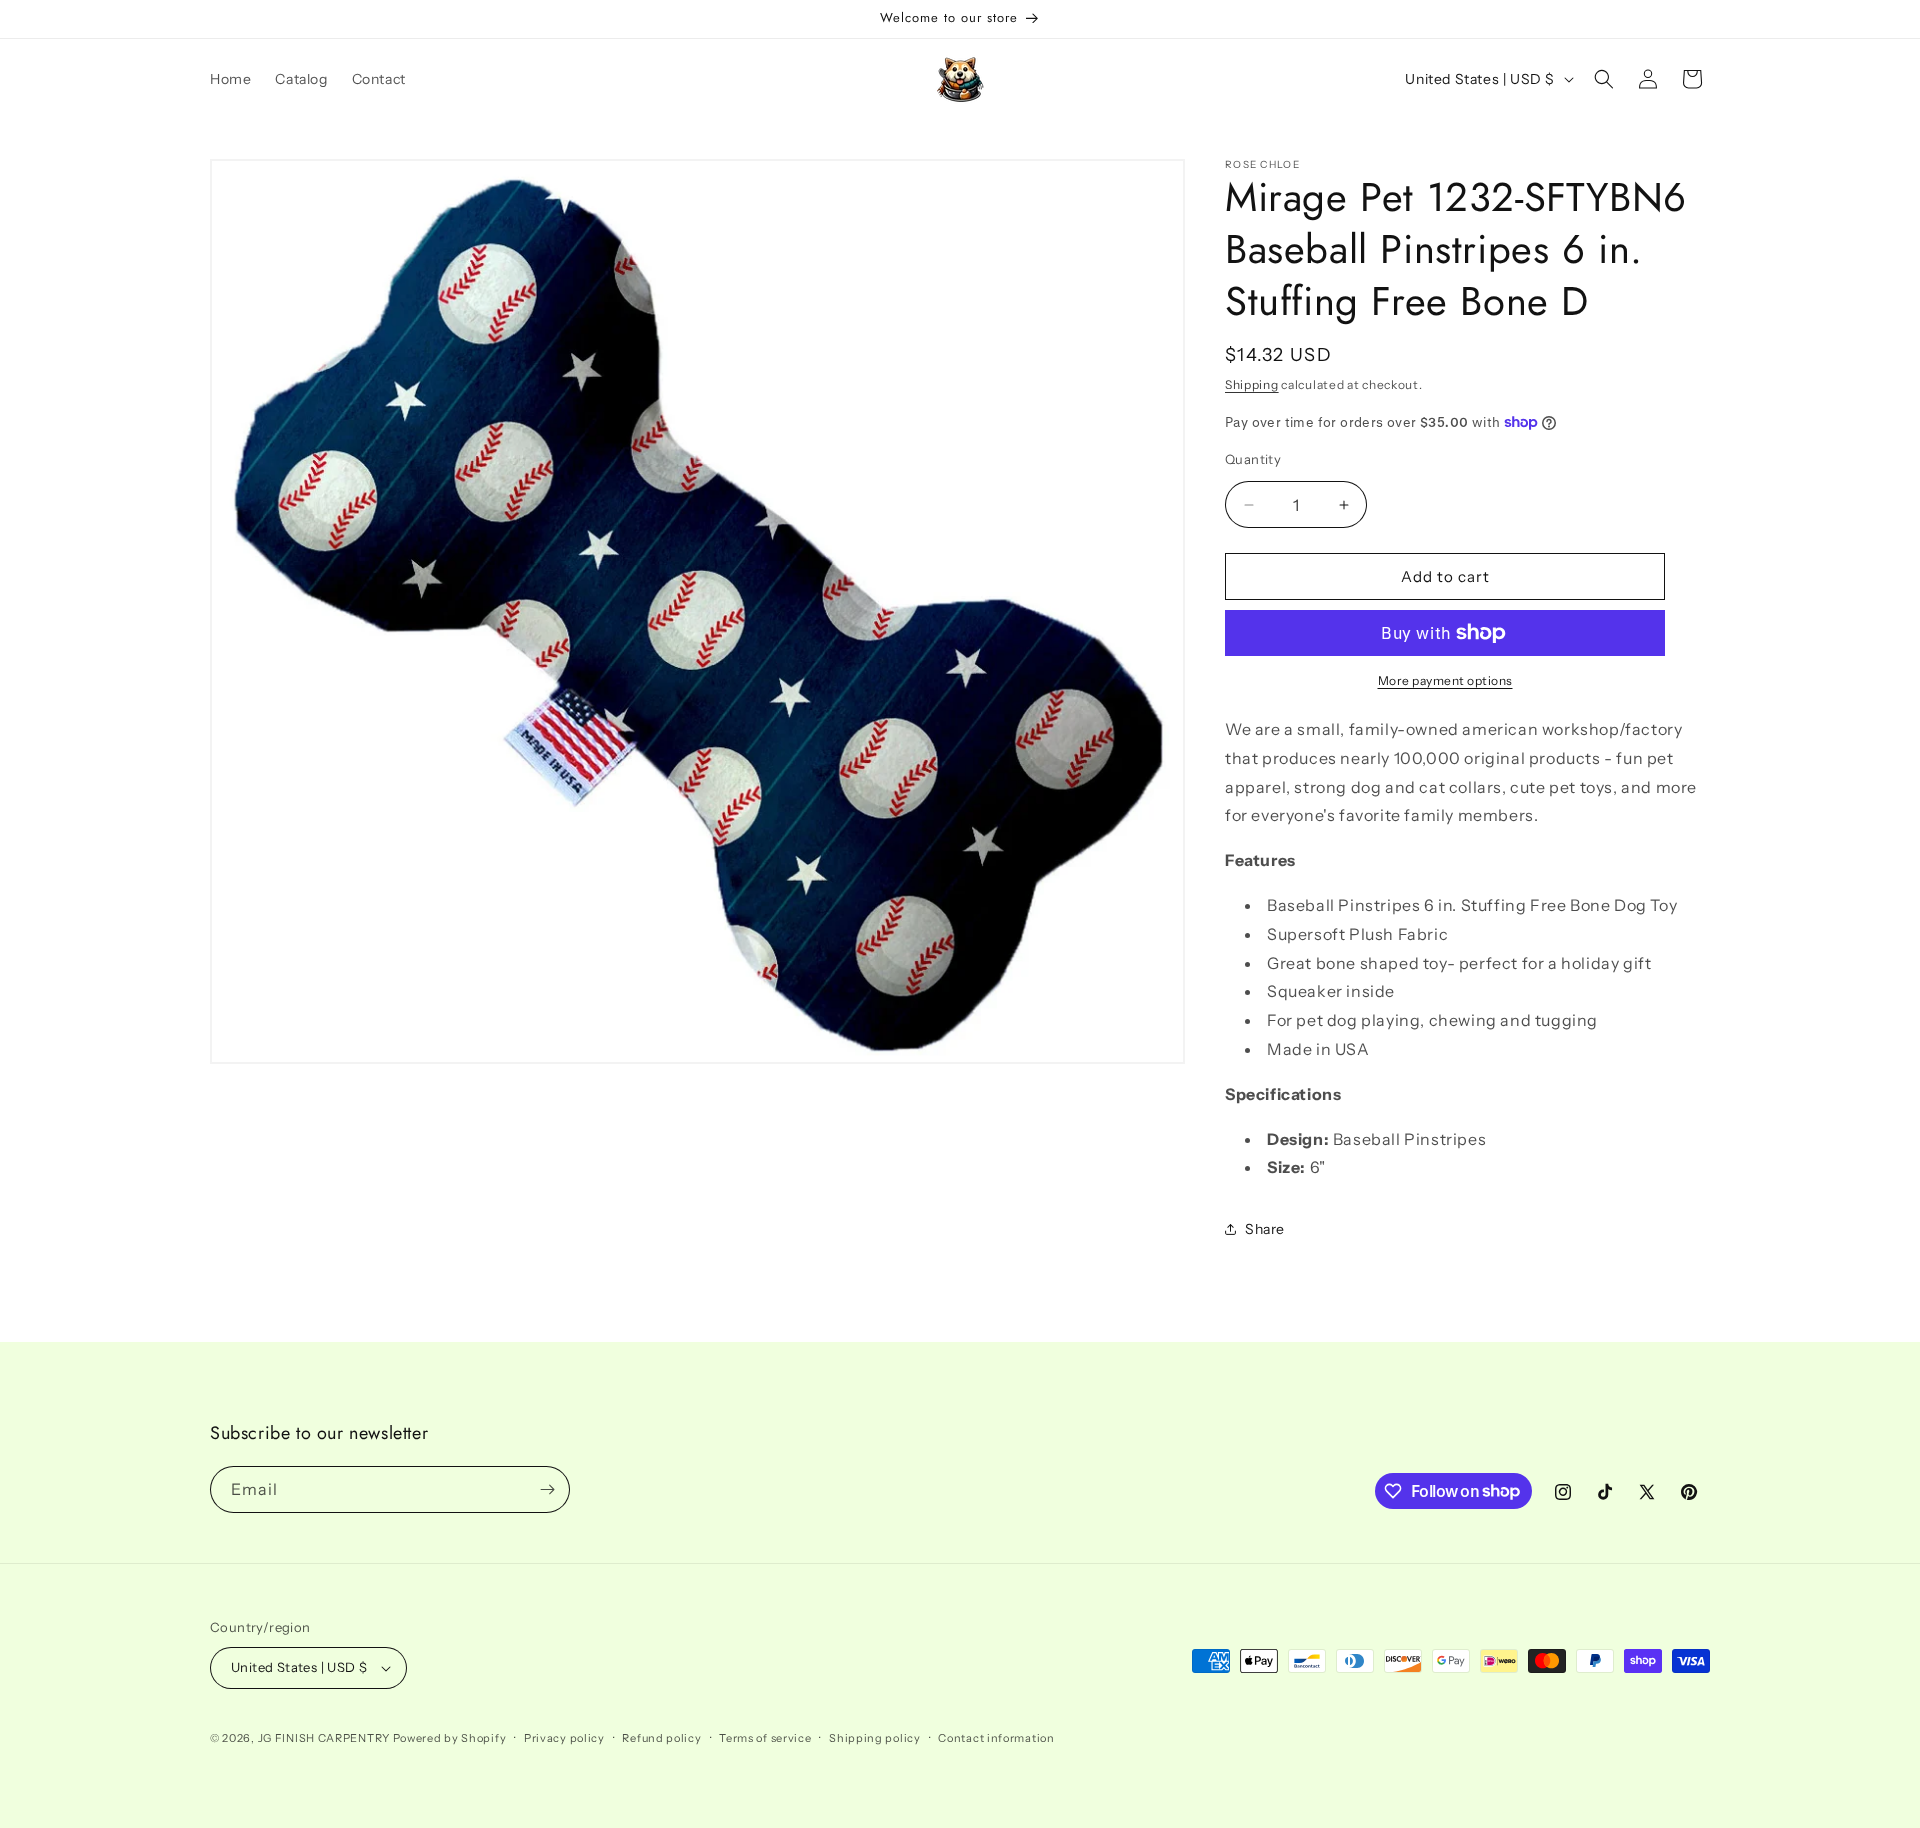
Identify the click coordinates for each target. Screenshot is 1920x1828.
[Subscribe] (547, 1489)
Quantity (1253, 459)
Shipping (1252, 384)
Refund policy (661, 1738)
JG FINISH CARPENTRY (324, 1738)
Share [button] (1265, 1229)
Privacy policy (564, 1738)
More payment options (1445, 680)
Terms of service (765, 1738)
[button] (1604, 79)
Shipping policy (875, 1738)
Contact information (996, 1738)
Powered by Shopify (450, 1738)
